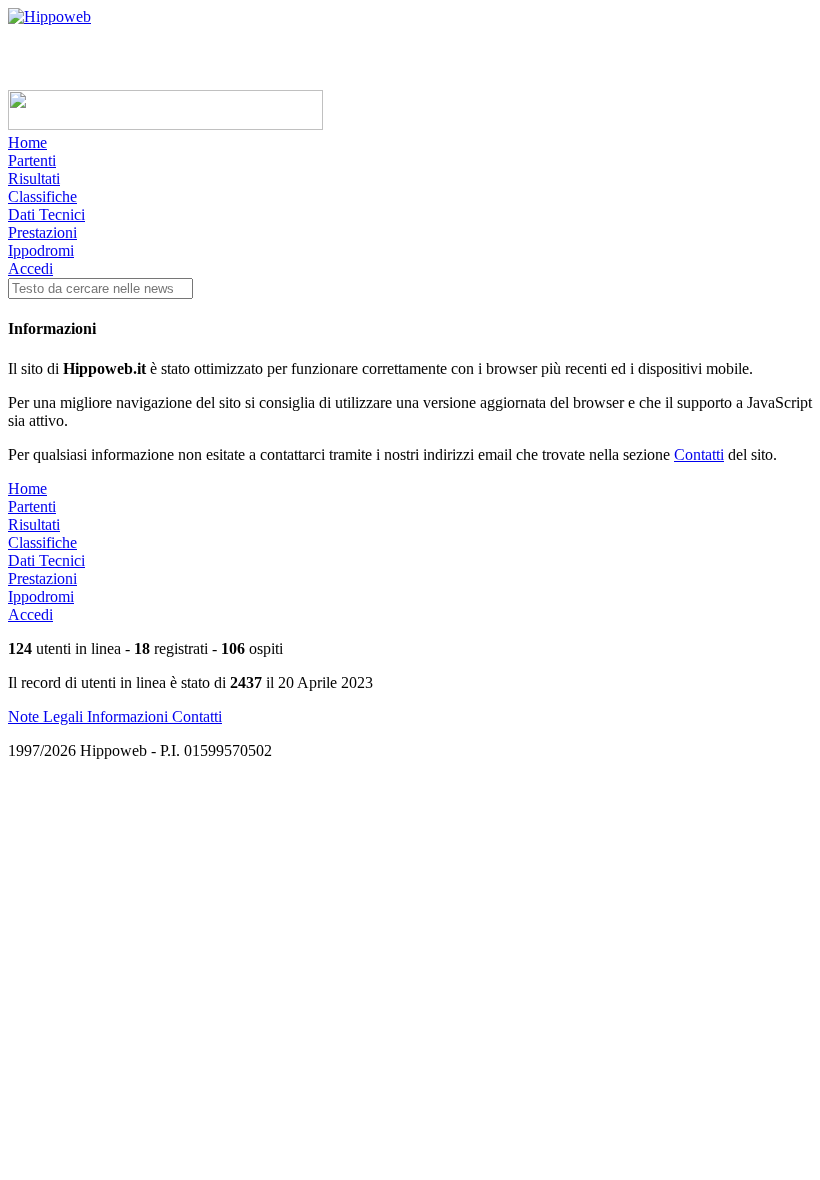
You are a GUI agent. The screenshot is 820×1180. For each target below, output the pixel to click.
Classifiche (42, 196)
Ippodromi (41, 250)
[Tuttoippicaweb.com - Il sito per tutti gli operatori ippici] (165, 124)
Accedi (30, 268)
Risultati (34, 178)
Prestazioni (42, 232)
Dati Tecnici (46, 214)
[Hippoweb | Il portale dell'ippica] (49, 16)
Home (27, 142)
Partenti (32, 160)
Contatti (699, 454)
